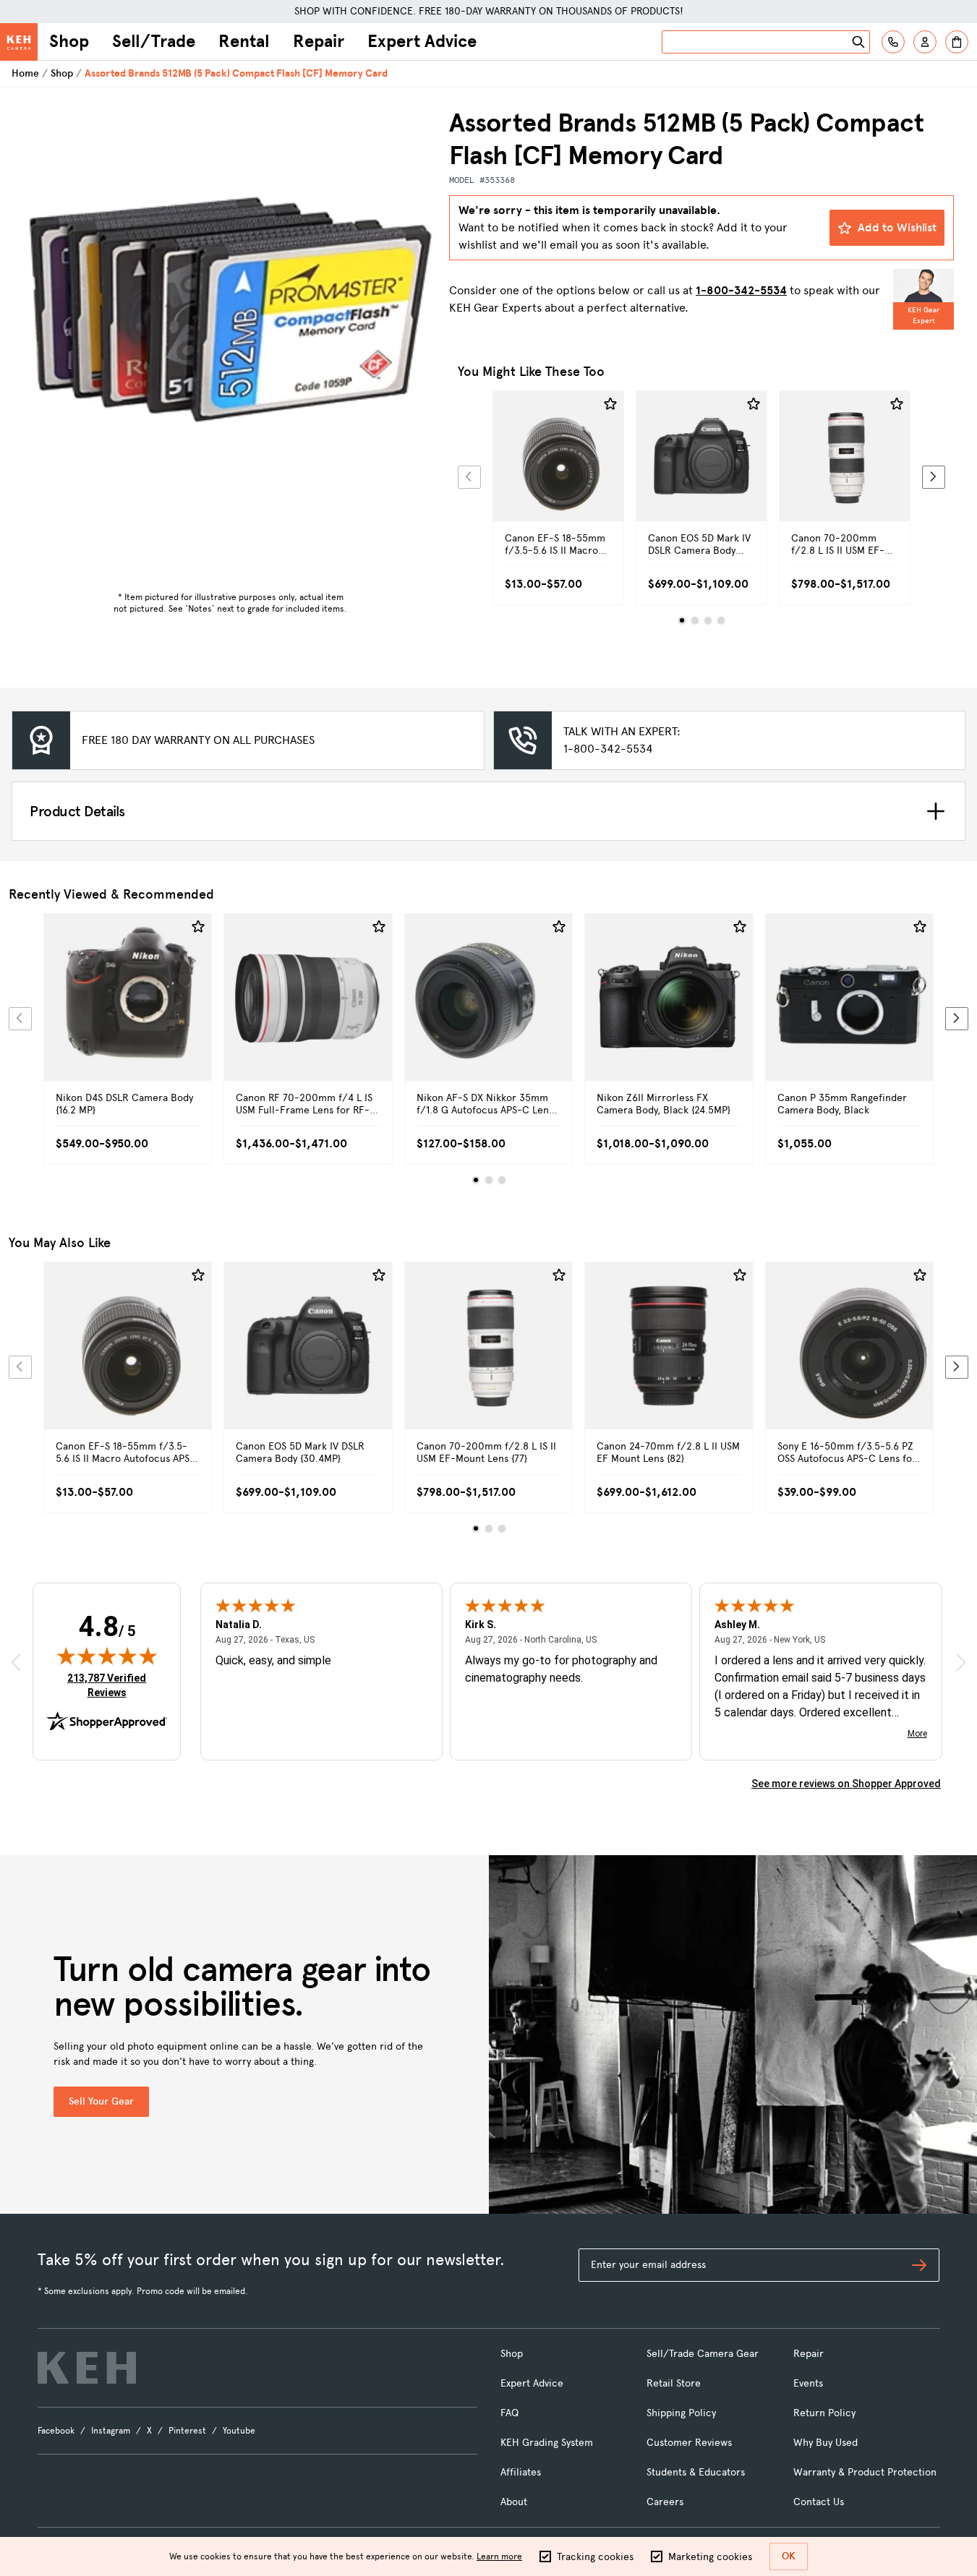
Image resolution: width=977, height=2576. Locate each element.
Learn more (499, 2556)
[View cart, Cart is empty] (957, 42)
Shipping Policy (681, 2413)
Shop (69, 41)
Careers (665, 2502)
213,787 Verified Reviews (110, 1685)
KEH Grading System (547, 2443)
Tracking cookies (595, 2557)
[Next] (934, 477)
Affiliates (521, 2472)
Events (808, 2383)
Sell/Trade (154, 41)
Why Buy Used (825, 2443)
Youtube (239, 2431)
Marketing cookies (710, 2557)
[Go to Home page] (19, 42)
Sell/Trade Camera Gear (703, 2354)
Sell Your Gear (101, 2101)
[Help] (893, 42)
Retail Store (674, 2383)
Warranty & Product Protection (865, 2472)
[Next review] (961, 1662)
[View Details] (558, 472)
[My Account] (925, 42)
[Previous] (469, 477)
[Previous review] (16, 1662)
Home (25, 73)
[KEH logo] (87, 2368)
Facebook (56, 2431)
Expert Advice (422, 41)
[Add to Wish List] (610, 404)
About (514, 2502)
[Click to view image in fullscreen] (230, 314)
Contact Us (819, 2502)
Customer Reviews (689, 2443)
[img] (107, 1656)
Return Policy (824, 2413)
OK (789, 2556)
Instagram (111, 2431)
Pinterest (187, 2431)
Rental (244, 41)
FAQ (509, 2413)
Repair (319, 41)
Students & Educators (696, 2472)
